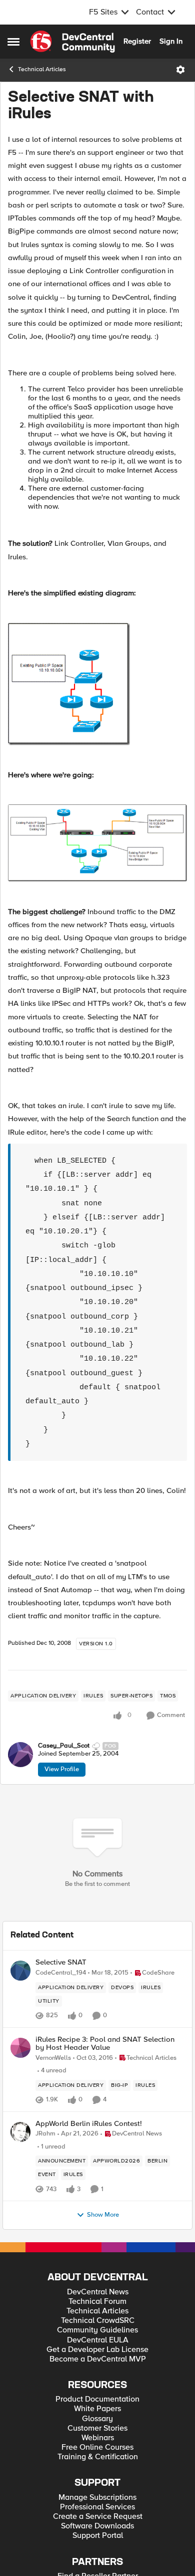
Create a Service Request (98, 2517)
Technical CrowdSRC (98, 2321)
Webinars (98, 2438)
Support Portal (98, 2536)
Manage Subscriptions (97, 2498)
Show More (103, 2215)
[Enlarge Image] (97, 684)
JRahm (45, 2134)
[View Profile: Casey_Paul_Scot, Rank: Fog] (20, 1755)
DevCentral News (98, 2292)
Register (137, 41)
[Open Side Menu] (13, 42)
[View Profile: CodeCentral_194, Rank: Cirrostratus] (20, 1971)
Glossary (97, 2419)
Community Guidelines (97, 2330)
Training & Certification (98, 2457)
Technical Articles (42, 69)
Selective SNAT (61, 1962)
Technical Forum (97, 2302)
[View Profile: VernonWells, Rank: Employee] (20, 2048)
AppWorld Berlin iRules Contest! (89, 2124)
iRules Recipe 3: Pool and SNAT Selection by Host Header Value (105, 2044)
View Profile (62, 1769)
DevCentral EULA (98, 2340)
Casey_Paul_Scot (64, 1746)
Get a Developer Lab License (97, 2350)
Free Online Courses (97, 2447)
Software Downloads (97, 2526)
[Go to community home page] (72, 42)
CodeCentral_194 (61, 1973)
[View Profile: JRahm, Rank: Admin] (20, 2132)
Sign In (171, 41)
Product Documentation (97, 2399)
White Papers (97, 2409)
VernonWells (53, 2058)
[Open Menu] (180, 70)
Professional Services (97, 2507)
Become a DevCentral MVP (98, 2359)
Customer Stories (97, 2428)
